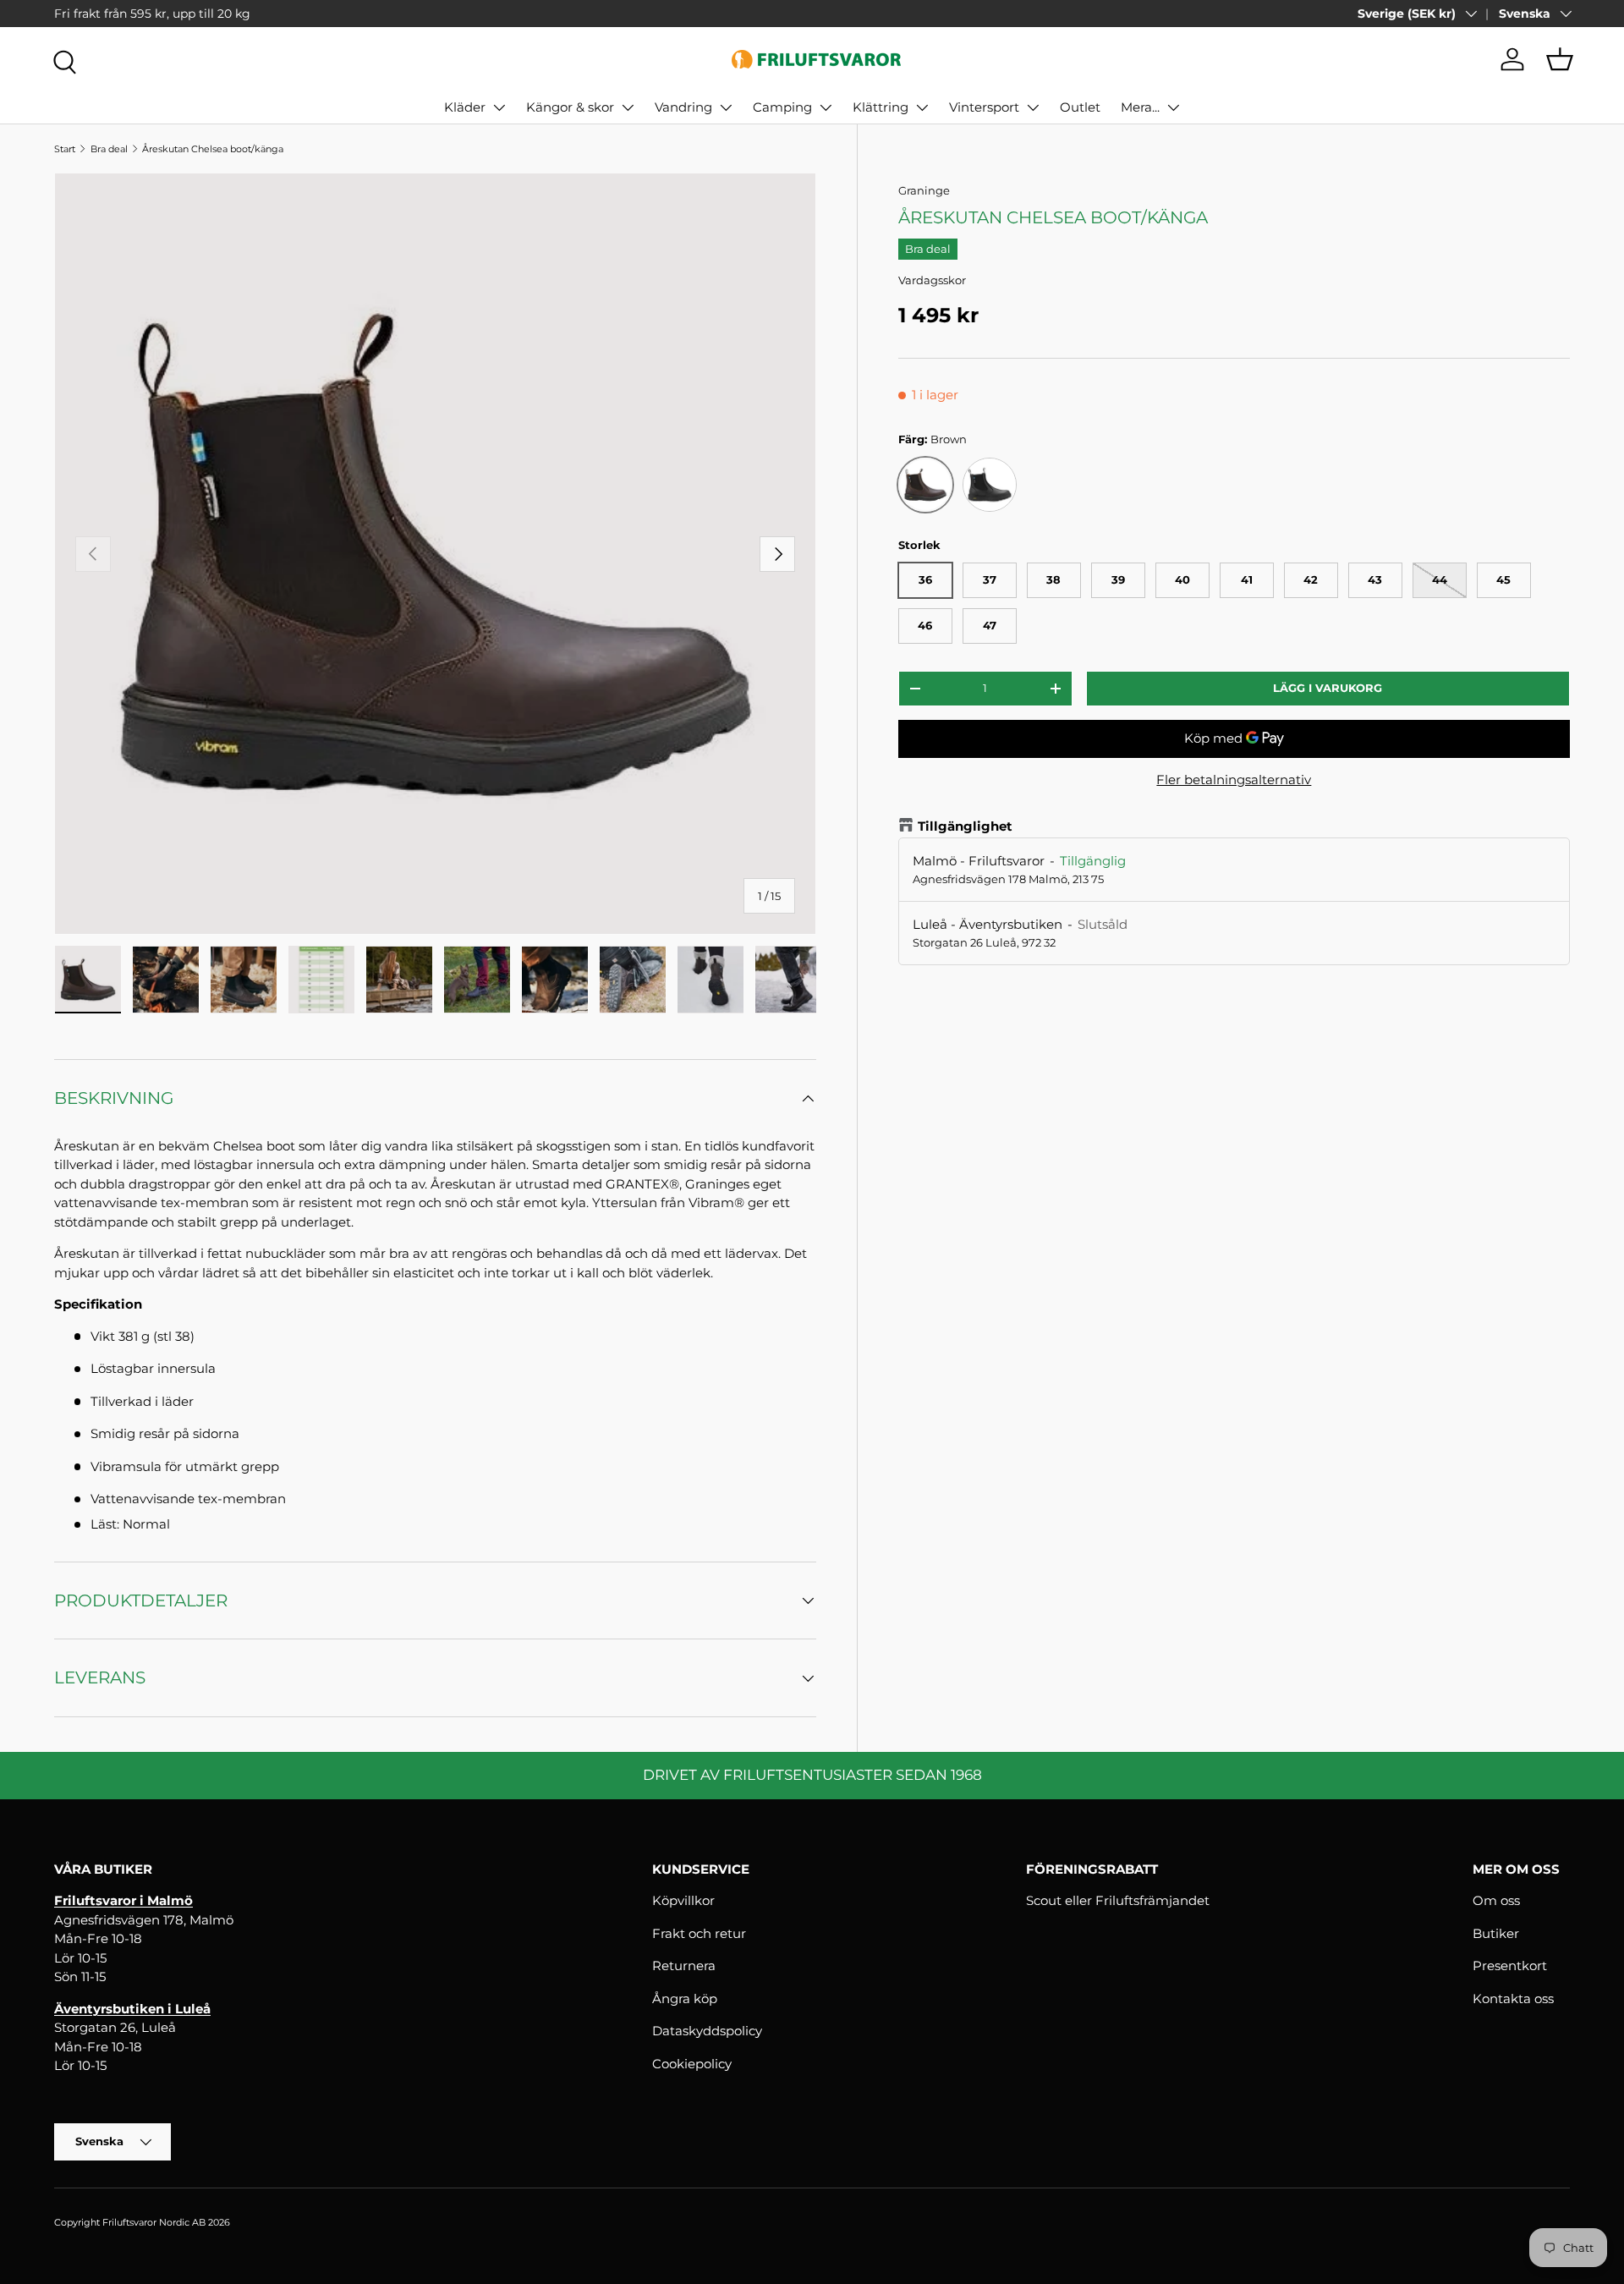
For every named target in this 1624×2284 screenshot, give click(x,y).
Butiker (1496, 1933)
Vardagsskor (932, 280)
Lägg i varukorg (1328, 688)
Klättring (881, 107)
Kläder (465, 107)
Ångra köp (685, 1998)
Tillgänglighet (965, 826)
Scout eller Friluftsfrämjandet (1118, 1900)
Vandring (683, 107)
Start (65, 149)
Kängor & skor (570, 107)
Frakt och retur (699, 1933)
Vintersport (984, 107)
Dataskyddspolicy (707, 2031)
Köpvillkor (683, 1900)
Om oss (1496, 1900)
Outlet (1080, 107)
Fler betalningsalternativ (1234, 780)
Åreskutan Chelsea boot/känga (213, 149)
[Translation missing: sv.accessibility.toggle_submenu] (499, 107)
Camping (782, 107)
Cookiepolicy (692, 2064)
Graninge (924, 190)
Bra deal (109, 149)
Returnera (684, 1966)
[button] (1560, 59)
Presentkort (1510, 1966)
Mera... (1140, 107)
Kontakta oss (1513, 1998)
